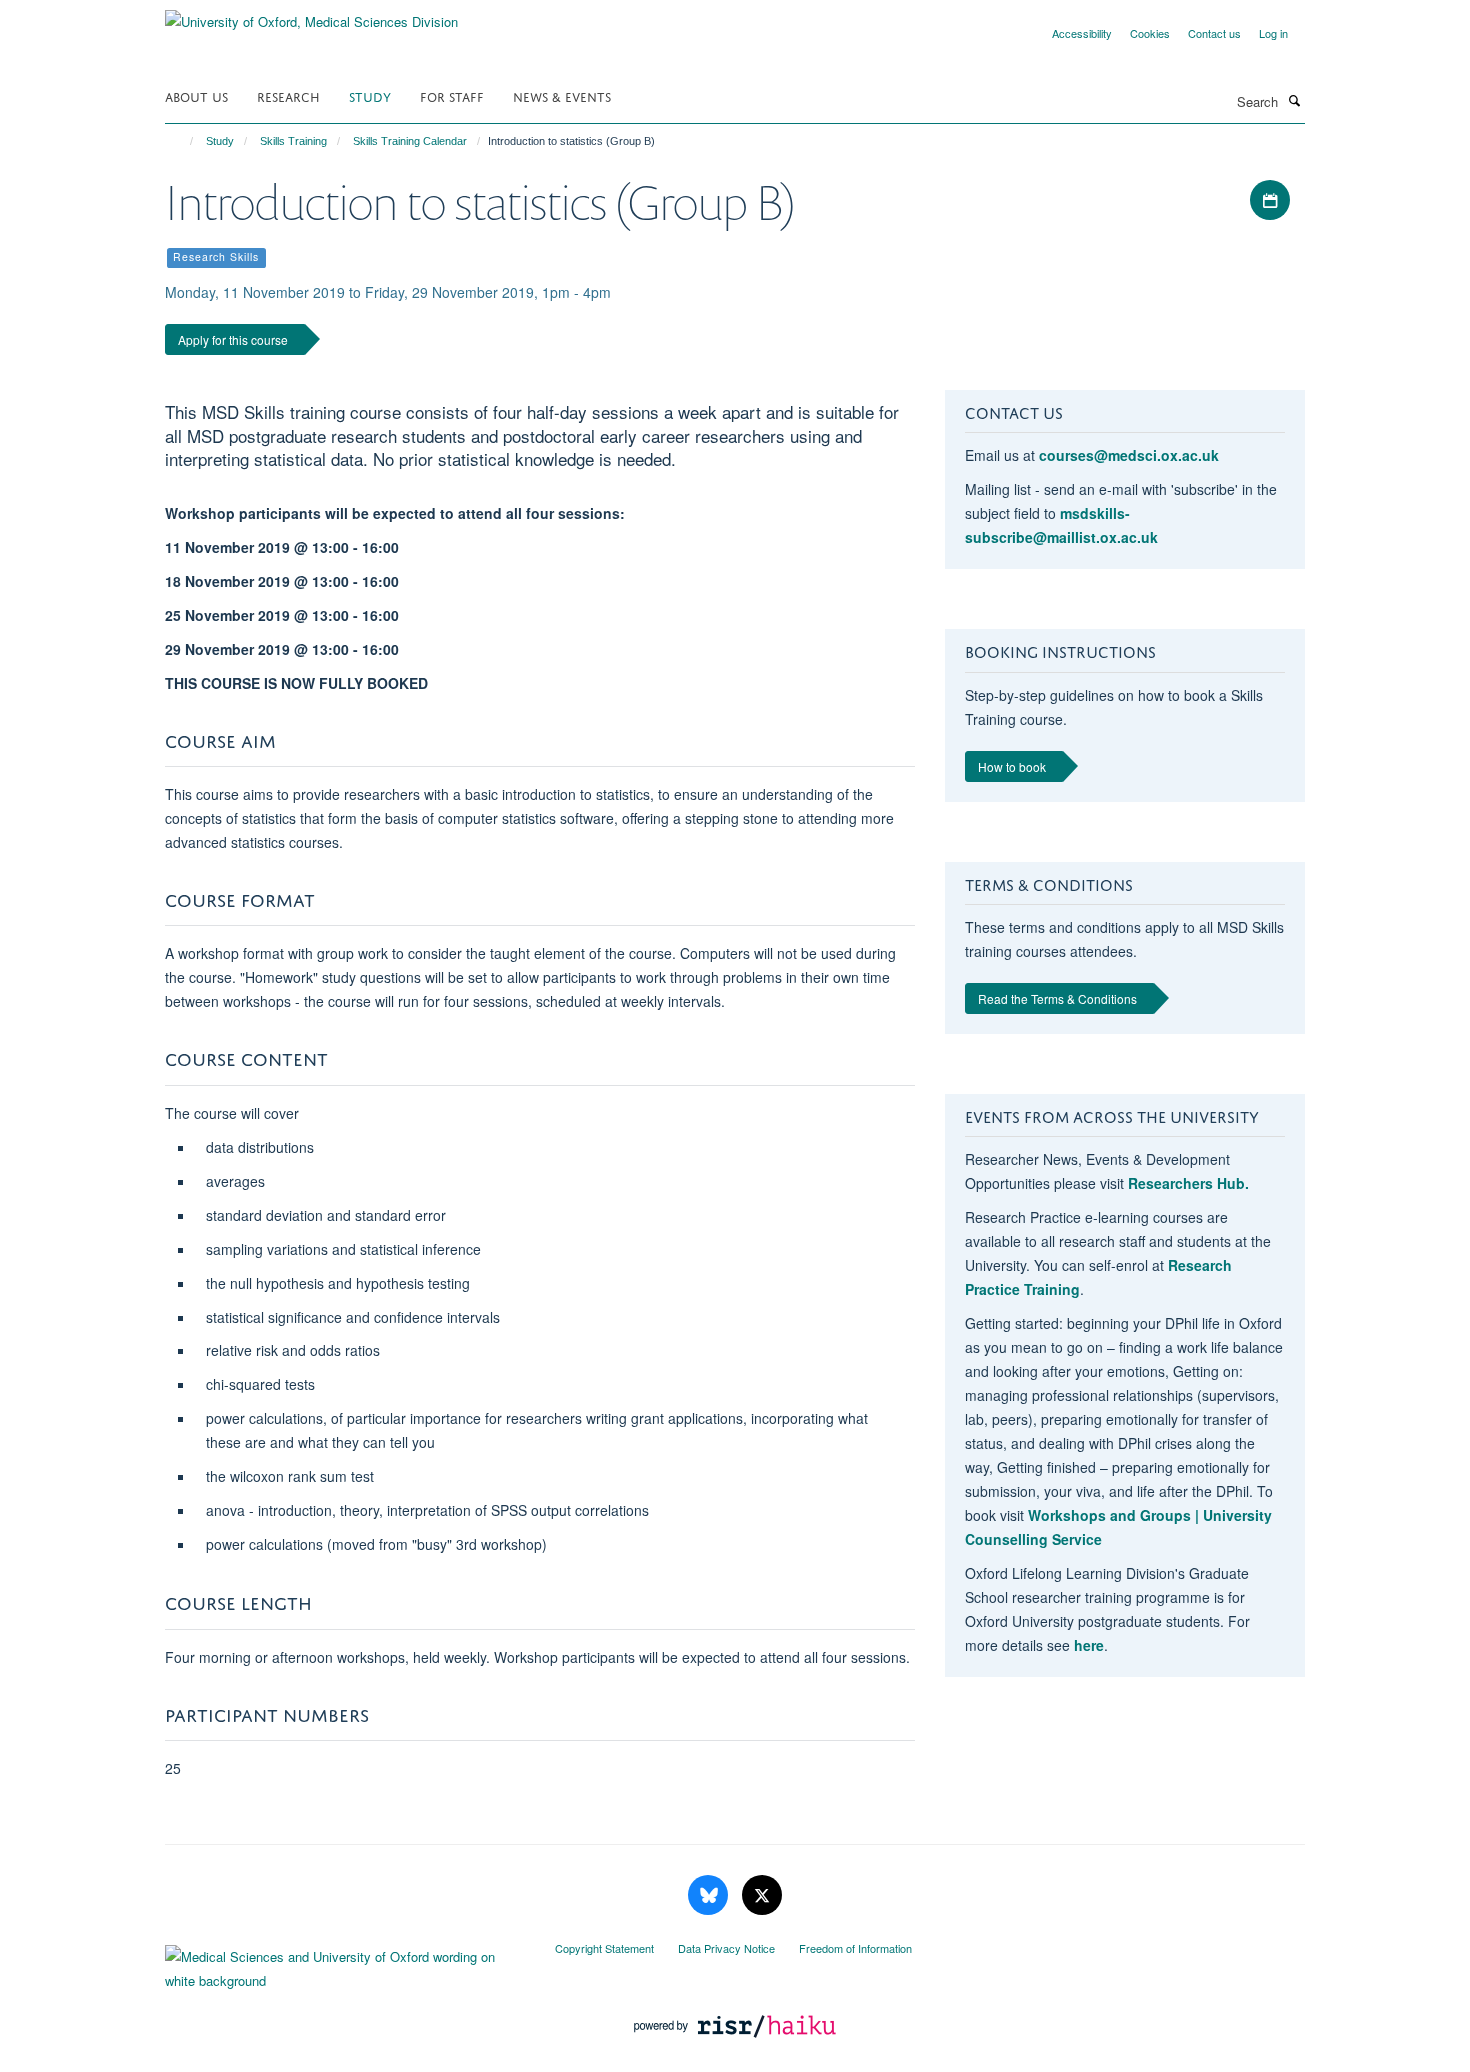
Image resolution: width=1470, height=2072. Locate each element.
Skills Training (293, 141)
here (1089, 1645)
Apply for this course (233, 339)
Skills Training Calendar (410, 141)
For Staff (452, 95)
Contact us (1214, 33)
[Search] (1294, 100)
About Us (196, 95)
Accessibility (1082, 33)
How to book (1012, 766)
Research (288, 95)
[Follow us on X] (762, 1895)
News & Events (562, 95)
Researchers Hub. (1188, 1183)
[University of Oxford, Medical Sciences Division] (311, 14)
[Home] (182, 141)
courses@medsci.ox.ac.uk (1129, 455)
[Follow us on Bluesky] (710, 1895)
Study (370, 95)
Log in (1273, 33)
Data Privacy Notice (726, 1948)
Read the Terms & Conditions (1057, 998)
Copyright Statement (604, 1948)
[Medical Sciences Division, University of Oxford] (345, 1964)
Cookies (1150, 33)
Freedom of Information (855, 1948)
